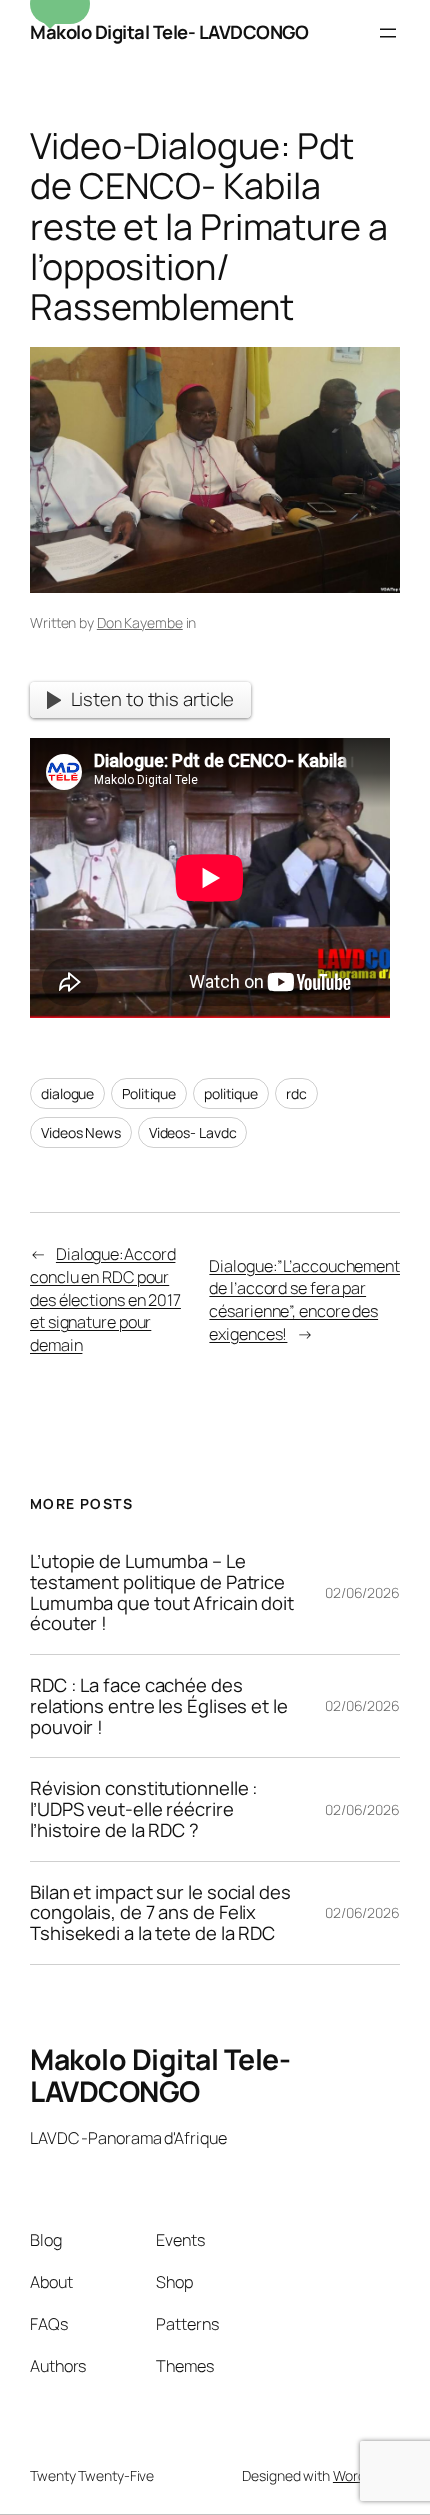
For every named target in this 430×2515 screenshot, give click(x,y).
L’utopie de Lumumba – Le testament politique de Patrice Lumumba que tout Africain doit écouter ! (162, 1592)
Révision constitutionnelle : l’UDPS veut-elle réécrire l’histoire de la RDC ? (144, 1809)
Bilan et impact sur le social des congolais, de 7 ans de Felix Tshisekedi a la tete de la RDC (160, 1913)
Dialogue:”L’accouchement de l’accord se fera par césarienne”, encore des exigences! (304, 1300)
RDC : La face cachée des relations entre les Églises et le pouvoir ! (159, 1706)
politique (231, 1093)
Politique (149, 1093)
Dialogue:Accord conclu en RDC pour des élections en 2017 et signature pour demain (105, 1299)
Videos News (81, 1132)
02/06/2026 (362, 1592)
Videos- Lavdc (193, 1132)
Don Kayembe (140, 622)
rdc (296, 1093)
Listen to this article (153, 699)
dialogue (67, 1093)
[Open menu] (388, 33)
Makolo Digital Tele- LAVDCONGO (169, 32)
